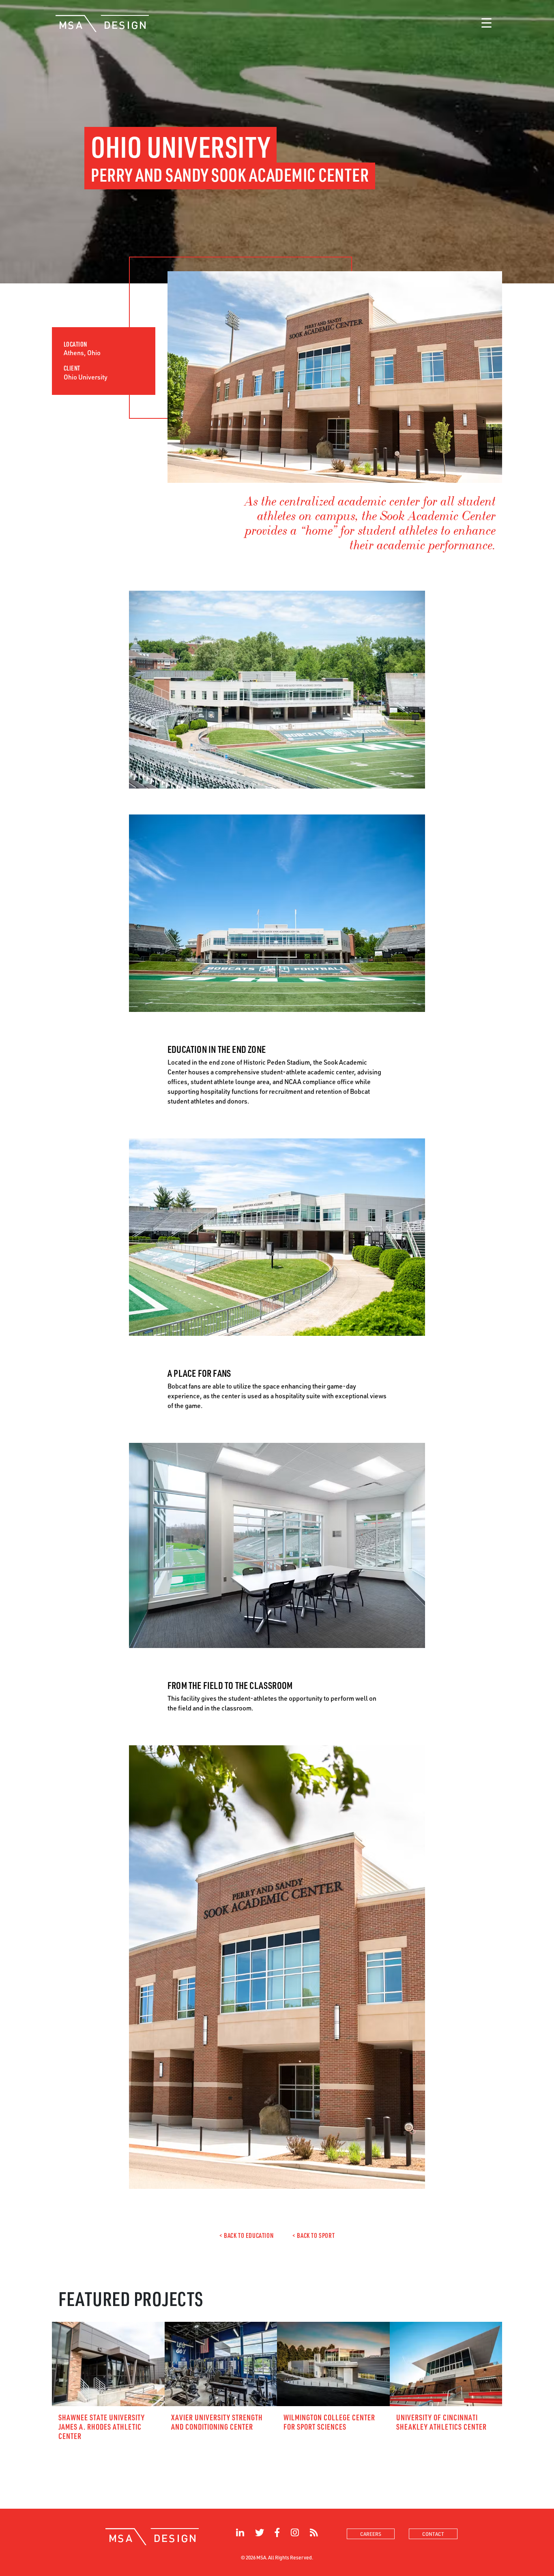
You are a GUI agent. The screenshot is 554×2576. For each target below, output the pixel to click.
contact (433, 2534)
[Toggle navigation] (486, 24)
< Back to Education (246, 2235)
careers (371, 2534)
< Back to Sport (314, 2235)
